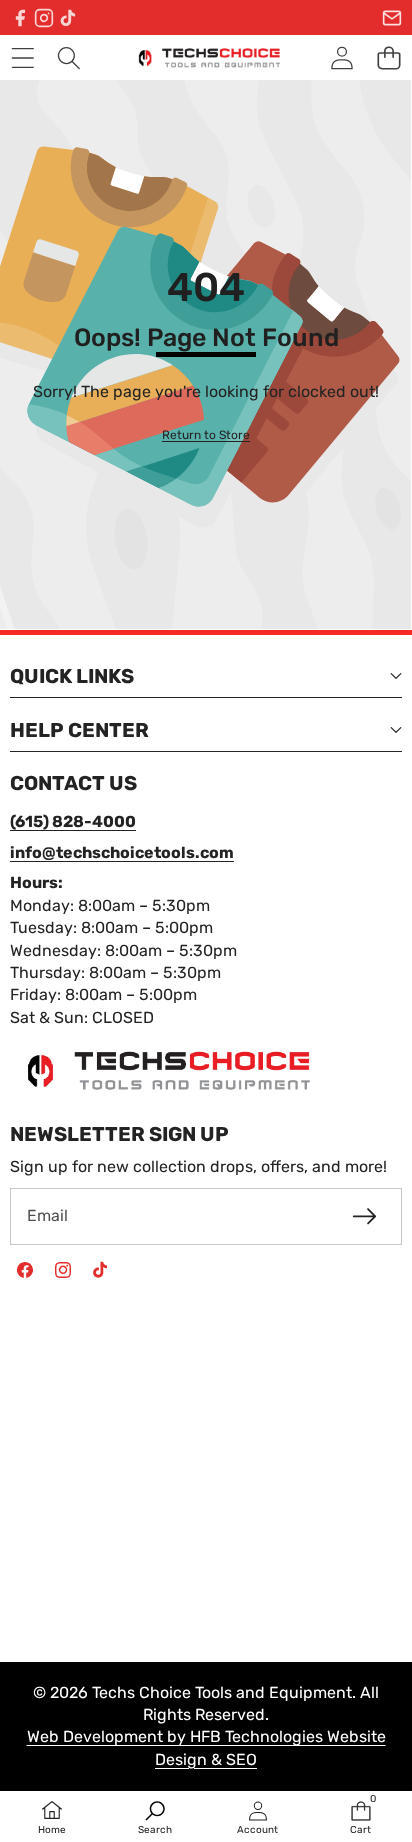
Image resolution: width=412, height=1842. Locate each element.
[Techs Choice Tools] (205, 57)
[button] (388, 57)
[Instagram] (44, 18)
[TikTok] (68, 18)
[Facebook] (20, 18)
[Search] (69, 57)
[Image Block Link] (160, 1070)
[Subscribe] (365, 1216)
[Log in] (341, 57)
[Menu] (22, 57)
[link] (206, 435)
